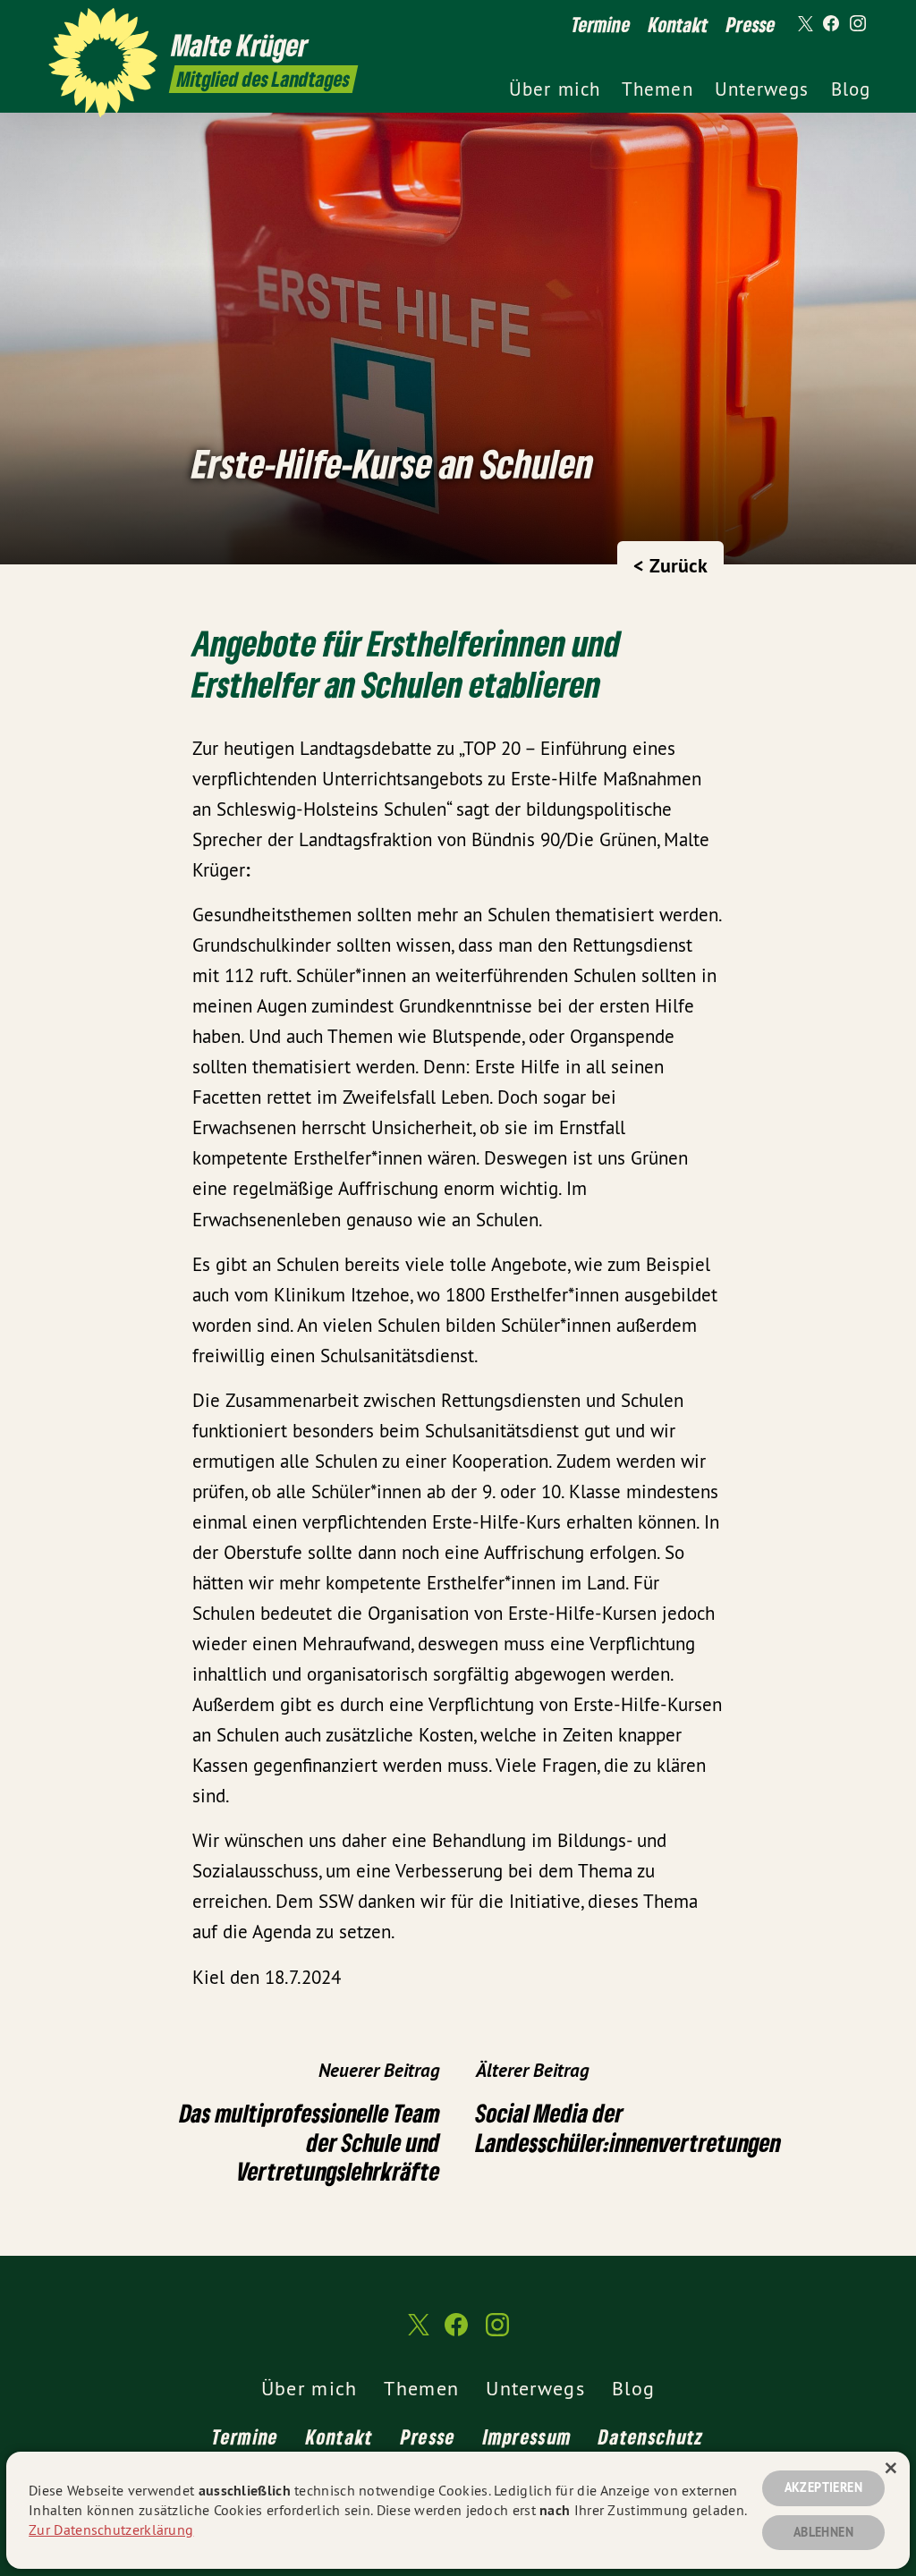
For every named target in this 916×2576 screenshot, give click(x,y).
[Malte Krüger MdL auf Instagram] (858, 24)
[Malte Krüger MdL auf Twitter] (804, 24)
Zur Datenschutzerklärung (111, 2529)
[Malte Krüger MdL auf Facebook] (831, 24)
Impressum (528, 2436)
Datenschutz (651, 2436)
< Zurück (670, 565)
